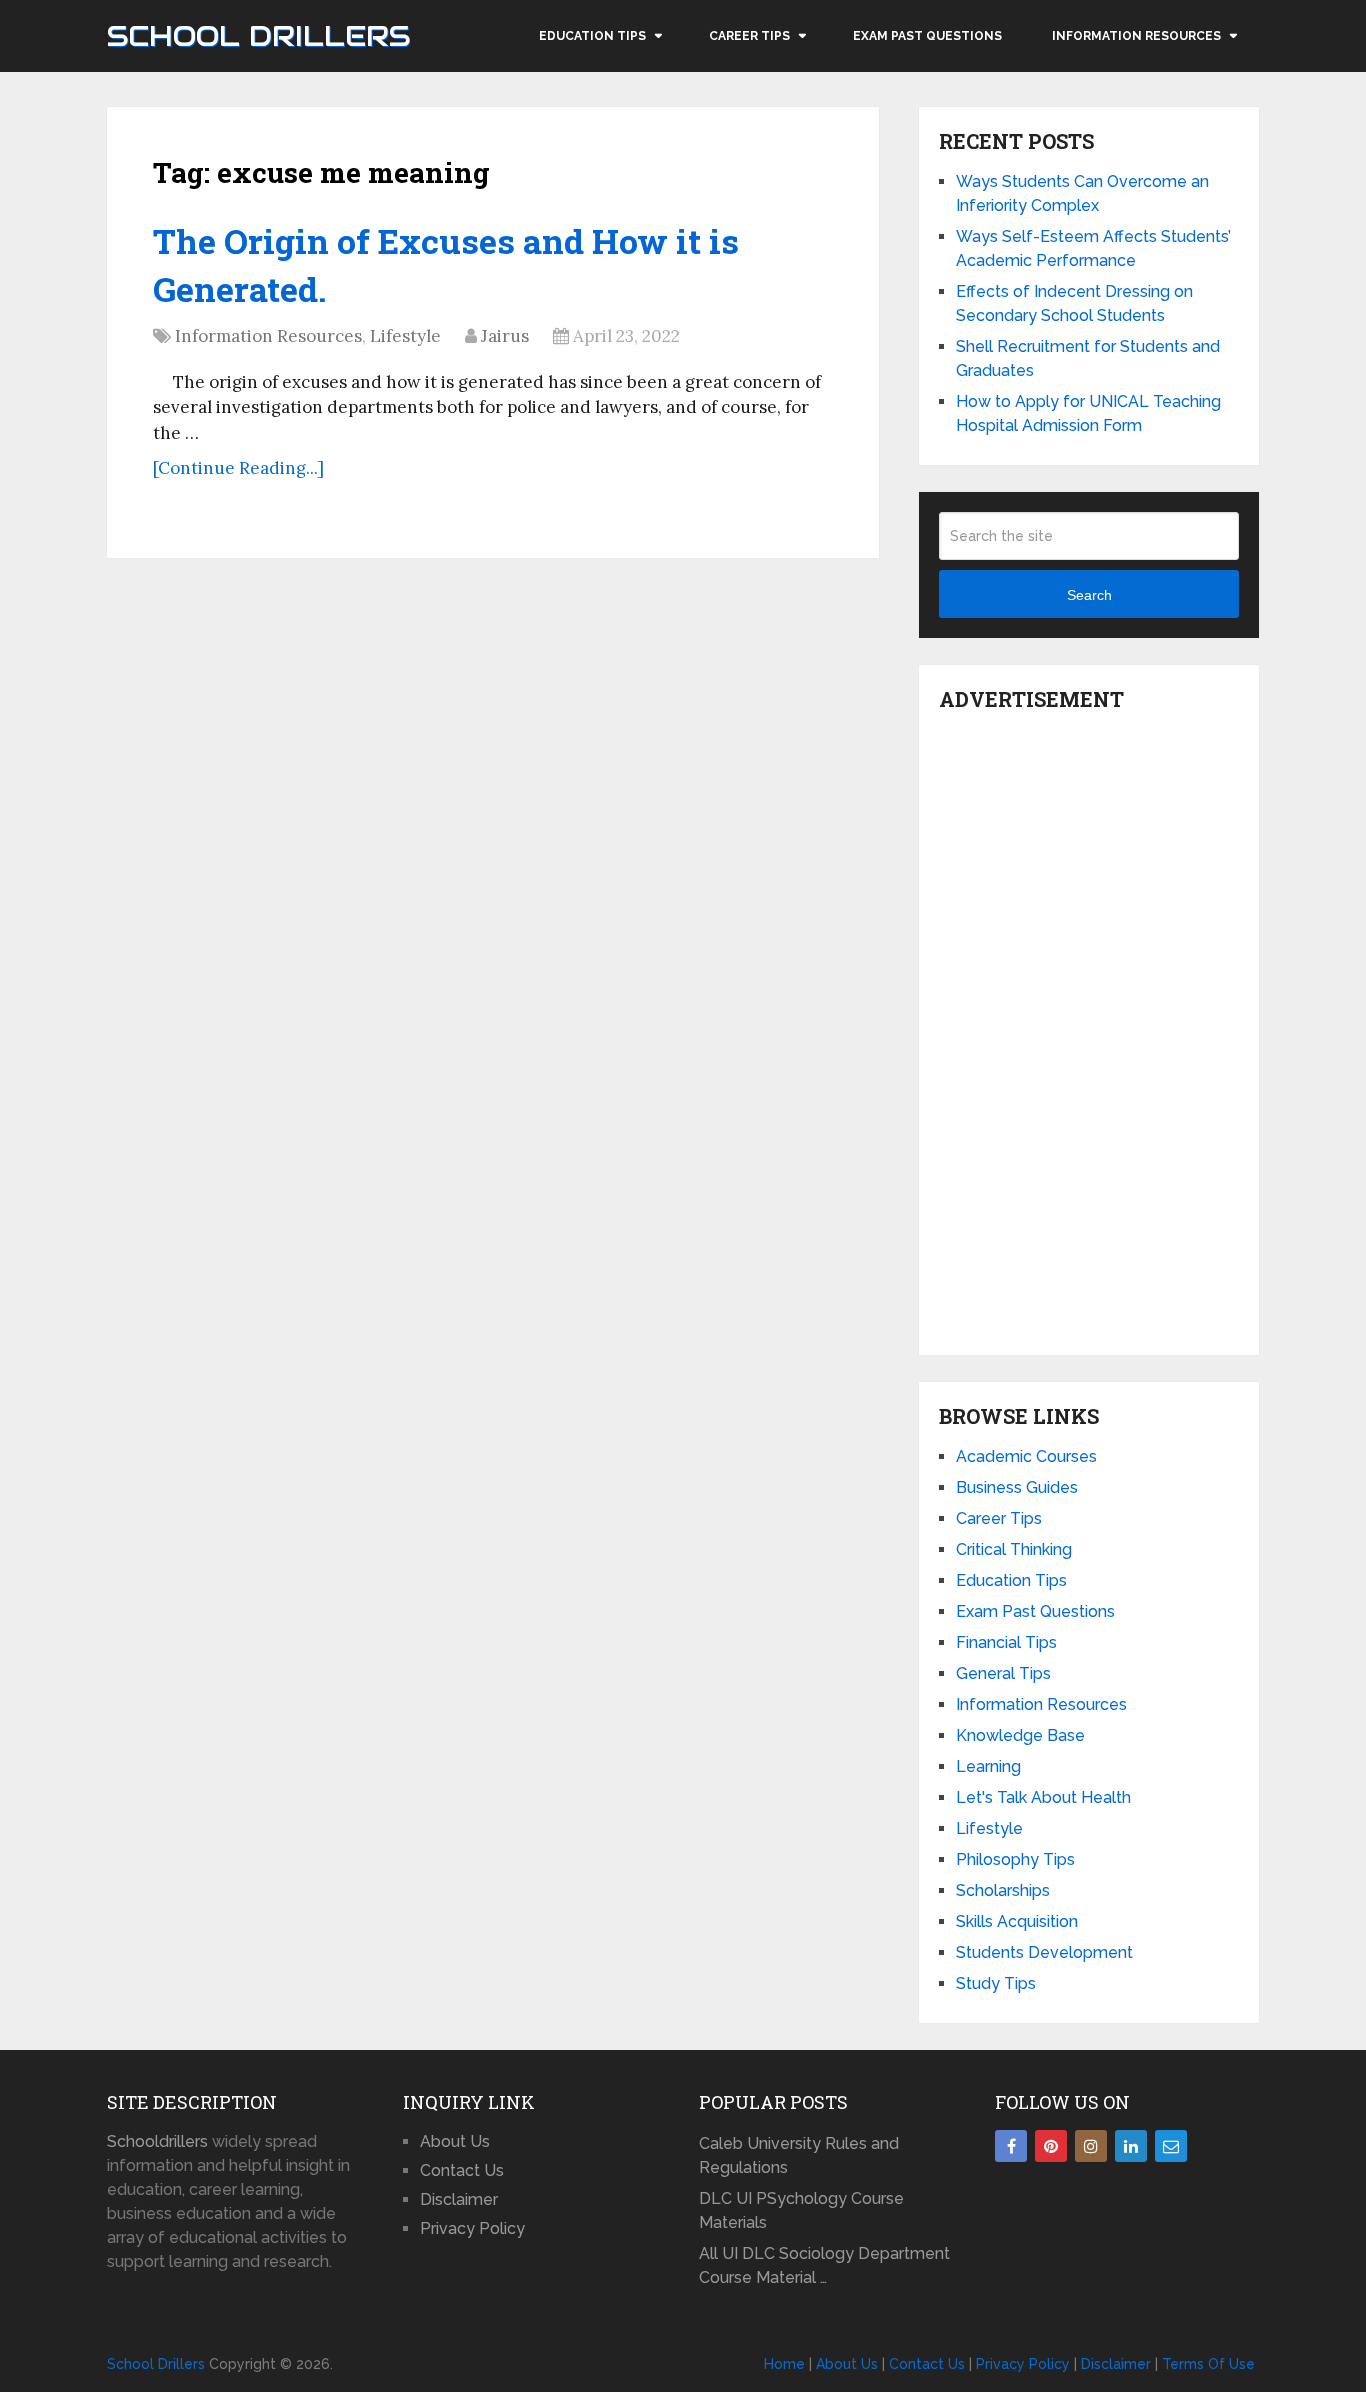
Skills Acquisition (1017, 1921)
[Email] (1171, 2146)
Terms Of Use (1208, 2364)
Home (784, 2364)
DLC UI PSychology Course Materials (801, 2210)
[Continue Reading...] (238, 468)
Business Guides (1017, 1487)
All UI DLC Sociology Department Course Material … (824, 2265)
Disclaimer (459, 2199)
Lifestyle (405, 336)
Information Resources (1136, 36)
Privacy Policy (472, 2228)
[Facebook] (1011, 2146)
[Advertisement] (1089, 1028)
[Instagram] (1091, 2146)
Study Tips (996, 1983)
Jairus (505, 336)
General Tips (1003, 1673)
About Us (455, 2141)
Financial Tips (1006, 1642)
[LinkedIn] (1131, 2146)
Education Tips (592, 36)
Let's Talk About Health (1043, 1797)
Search (1089, 595)
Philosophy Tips (1015, 1859)
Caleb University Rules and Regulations (799, 2155)
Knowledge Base (1020, 1735)
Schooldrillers (157, 2141)
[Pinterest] (1051, 2146)
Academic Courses (1026, 1456)
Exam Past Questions (927, 36)
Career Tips (749, 36)
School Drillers (258, 36)
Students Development (1044, 1952)
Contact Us (462, 2170)
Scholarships (1003, 1890)
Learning (988, 1766)
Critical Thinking (1014, 1549)
